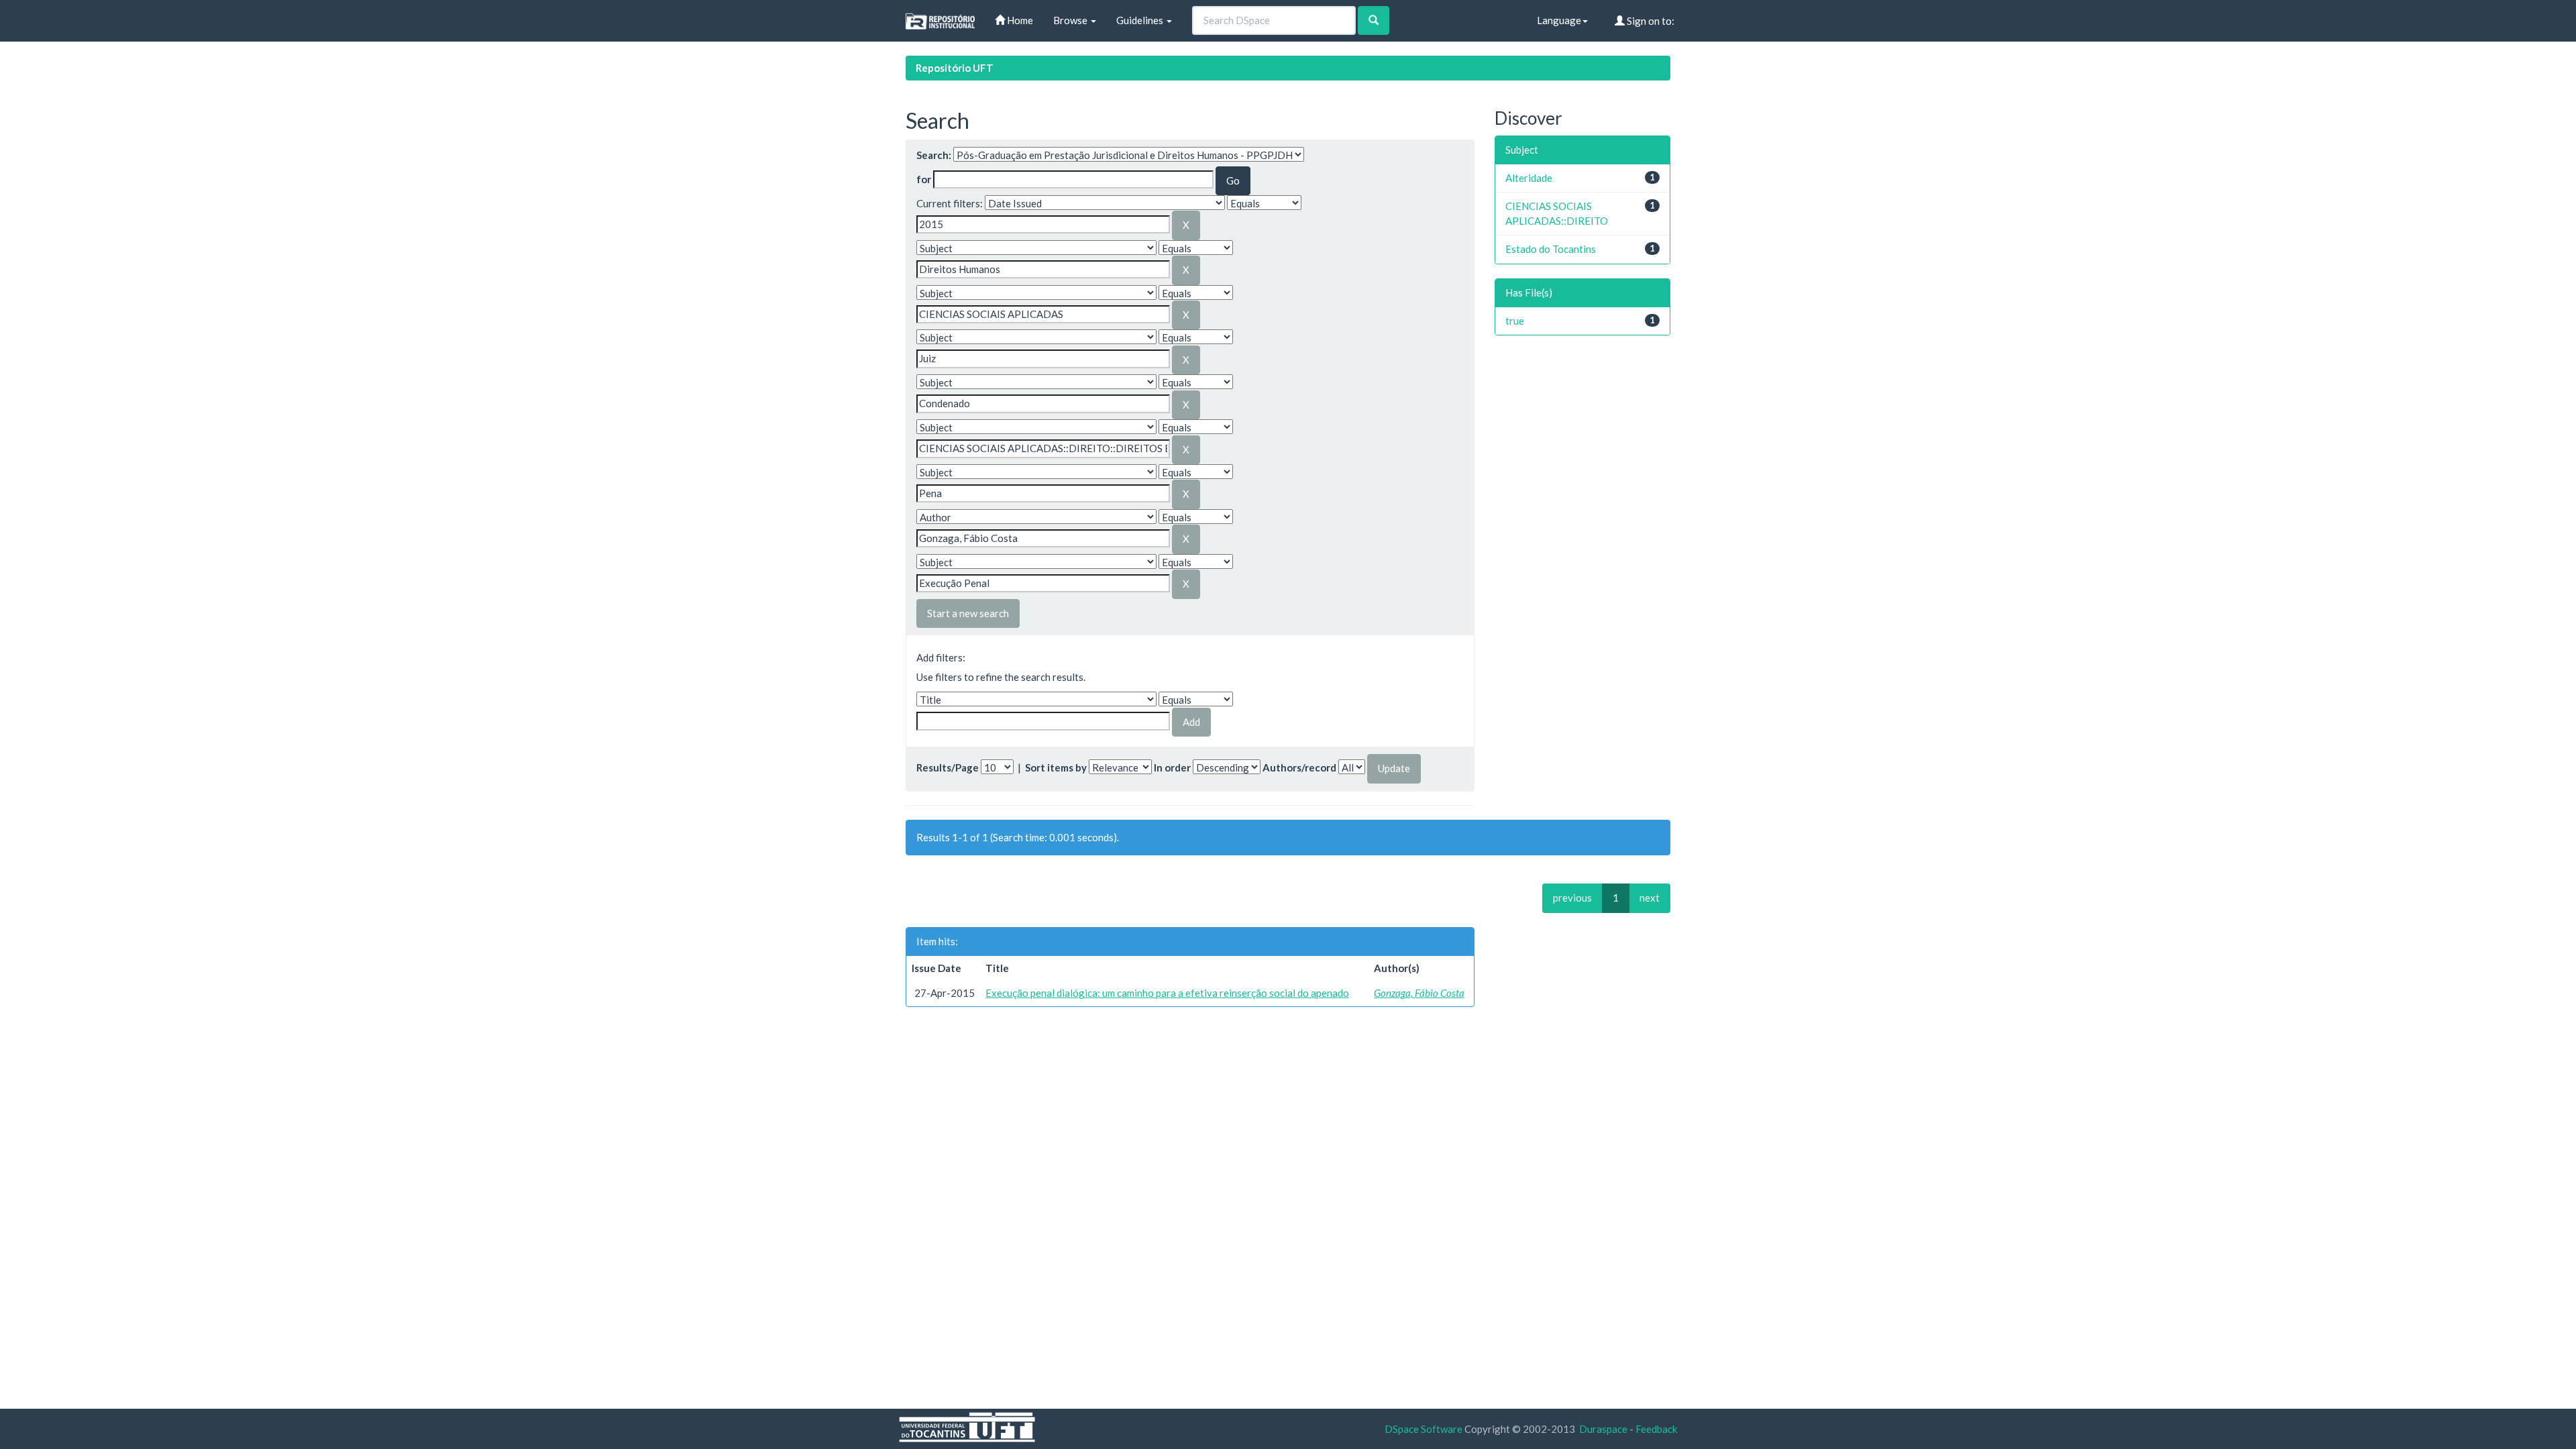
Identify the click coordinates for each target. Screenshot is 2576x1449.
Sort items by (1056, 767)
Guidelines (1141, 20)
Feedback (1656, 1429)
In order (1172, 767)
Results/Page (948, 767)
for (924, 179)
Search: (934, 155)
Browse (1071, 20)
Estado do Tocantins (1551, 249)
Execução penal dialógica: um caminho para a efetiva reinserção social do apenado (1167, 993)
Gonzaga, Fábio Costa (1419, 993)
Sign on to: (1650, 21)
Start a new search (968, 613)
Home (1019, 20)
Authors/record (1299, 767)
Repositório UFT (955, 68)
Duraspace (1603, 1429)
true (1515, 321)
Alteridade (1529, 178)
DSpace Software (1424, 1429)
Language (1559, 20)
